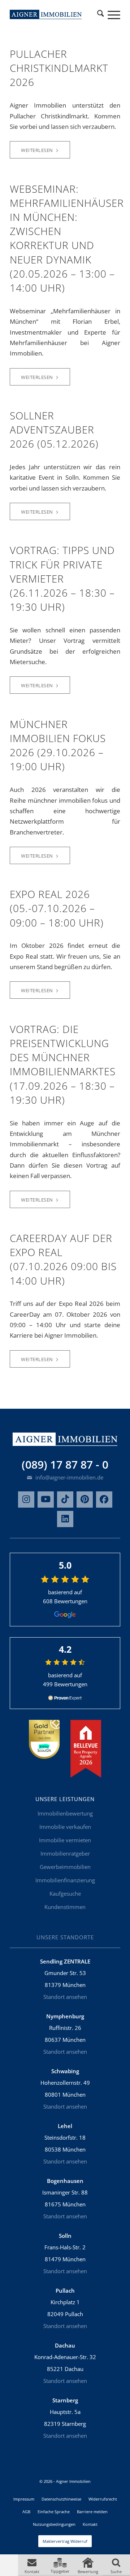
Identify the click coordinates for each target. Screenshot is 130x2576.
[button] (32, 2565)
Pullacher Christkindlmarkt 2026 (59, 68)
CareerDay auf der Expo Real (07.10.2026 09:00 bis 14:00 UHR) (63, 1259)
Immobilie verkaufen (65, 1827)
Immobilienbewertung (65, 1813)
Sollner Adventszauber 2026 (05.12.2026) (54, 430)
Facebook (104, 1500)
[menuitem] (100, 14)
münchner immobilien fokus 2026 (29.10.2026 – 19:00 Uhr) (58, 745)
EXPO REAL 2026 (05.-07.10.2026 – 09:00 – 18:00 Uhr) (57, 908)
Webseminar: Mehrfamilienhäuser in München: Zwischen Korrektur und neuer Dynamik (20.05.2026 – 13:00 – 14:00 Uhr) (67, 238)
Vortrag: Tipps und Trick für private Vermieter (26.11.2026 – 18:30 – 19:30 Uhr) (62, 578)
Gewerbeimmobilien (65, 1867)
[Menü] (110, 14)
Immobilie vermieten (65, 1840)
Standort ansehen (65, 1997)
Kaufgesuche (65, 1893)
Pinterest (85, 1500)
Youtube (46, 1500)
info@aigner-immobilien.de (69, 1477)
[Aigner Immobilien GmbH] (46, 14)
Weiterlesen (37, 150)
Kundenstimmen (65, 1907)
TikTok (65, 1500)
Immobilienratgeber (65, 1853)
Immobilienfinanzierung (65, 1880)
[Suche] (100, 14)
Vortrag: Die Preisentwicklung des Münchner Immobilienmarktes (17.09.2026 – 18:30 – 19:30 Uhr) (63, 1064)
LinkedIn (65, 1519)
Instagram (26, 1500)
